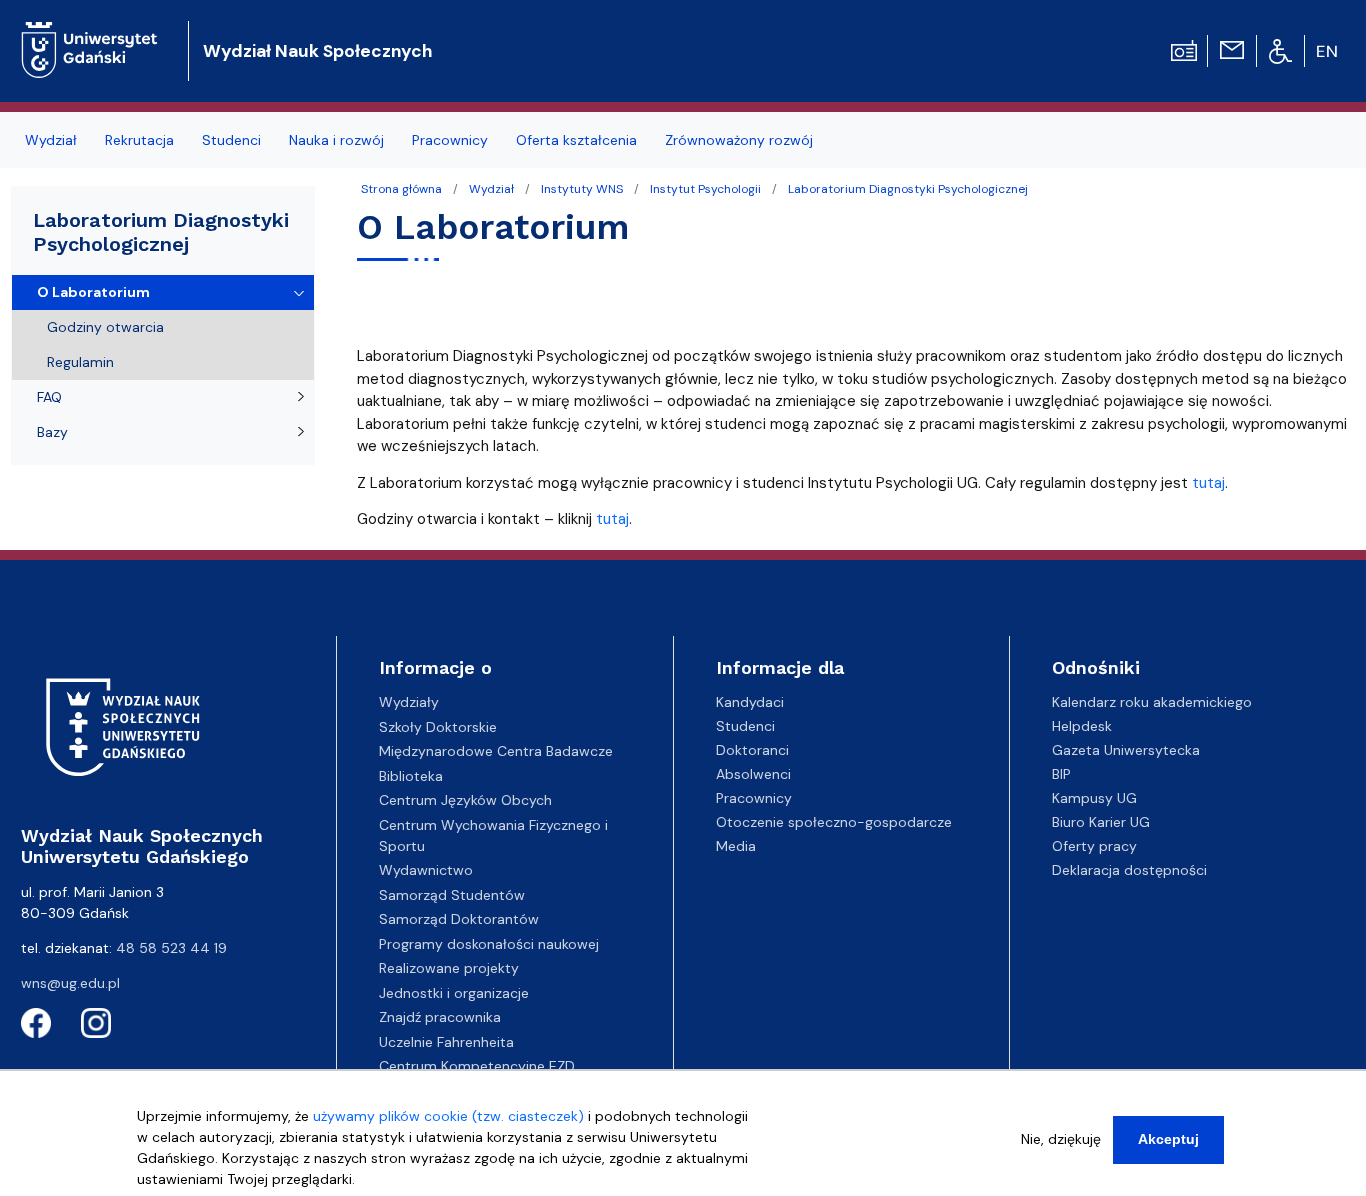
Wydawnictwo (426, 870)
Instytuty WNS (582, 189)
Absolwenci (753, 774)
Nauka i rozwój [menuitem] (336, 140)
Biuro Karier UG (1101, 822)
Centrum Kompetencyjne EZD (477, 1066)
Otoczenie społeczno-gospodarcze (834, 822)
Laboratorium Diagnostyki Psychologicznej (908, 189)
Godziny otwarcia (105, 327)
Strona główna (401, 189)
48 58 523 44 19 (171, 948)
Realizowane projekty (449, 968)
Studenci (745, 726)
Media (736, 846)
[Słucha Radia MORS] (1184, 49)
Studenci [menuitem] (231, 140)
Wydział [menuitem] (51, 140)
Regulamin (80, 362)
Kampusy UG (1094, 798)
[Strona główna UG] (89, 34)
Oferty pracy (1094, 846)
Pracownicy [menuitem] (450, 140)
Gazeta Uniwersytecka (1126, 750)
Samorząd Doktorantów (459, 919)
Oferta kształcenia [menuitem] (576, 140)
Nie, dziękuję (1061, 1139)
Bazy (52, 432)
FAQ (49, 397)
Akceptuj (1168, 1139)
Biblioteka (411, 776)
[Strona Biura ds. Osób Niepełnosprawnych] (1280, 50)
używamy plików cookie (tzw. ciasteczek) (448, 1116)
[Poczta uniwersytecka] (1232, 49)
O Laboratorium (93, 292)
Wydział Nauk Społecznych (317, 51)
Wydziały (409, 702)
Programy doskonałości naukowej (489, 944)
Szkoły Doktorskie (438, 727)
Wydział (491, 189)
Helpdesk (1082, 726)
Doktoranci (752, 750)
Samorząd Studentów (452, 895)
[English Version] (1328, 51)
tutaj (1208, 483)
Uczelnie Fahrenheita (446, 1042)
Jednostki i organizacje (454, 993)
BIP (1061, 774)
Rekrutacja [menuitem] (139, 140)
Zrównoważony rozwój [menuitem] (739, 140)
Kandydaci (750, 702)
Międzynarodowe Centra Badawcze (496, 751)
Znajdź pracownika (440, 1017)
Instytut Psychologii (705, 189)
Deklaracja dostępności (1129, 870)
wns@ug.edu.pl (70, 983)
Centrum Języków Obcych (465, 800)
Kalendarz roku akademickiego (1152, 702)
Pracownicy (754, 798)
